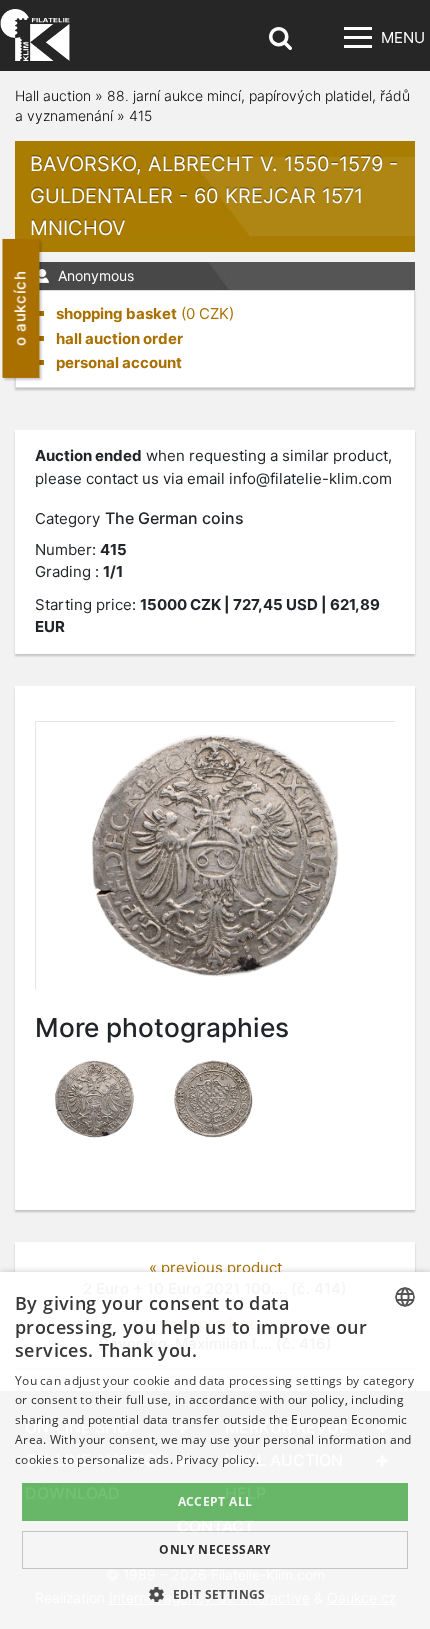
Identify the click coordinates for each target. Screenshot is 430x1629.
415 (140, 115)
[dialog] (215, 1450)
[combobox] (405, 1297)
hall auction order (119, 338)
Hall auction (53, 95)
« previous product (215, 1267)
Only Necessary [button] (215, 1549)
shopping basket (116, 313)
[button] (215, 1594)
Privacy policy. (217, 1459)
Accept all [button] (215, 1501)
